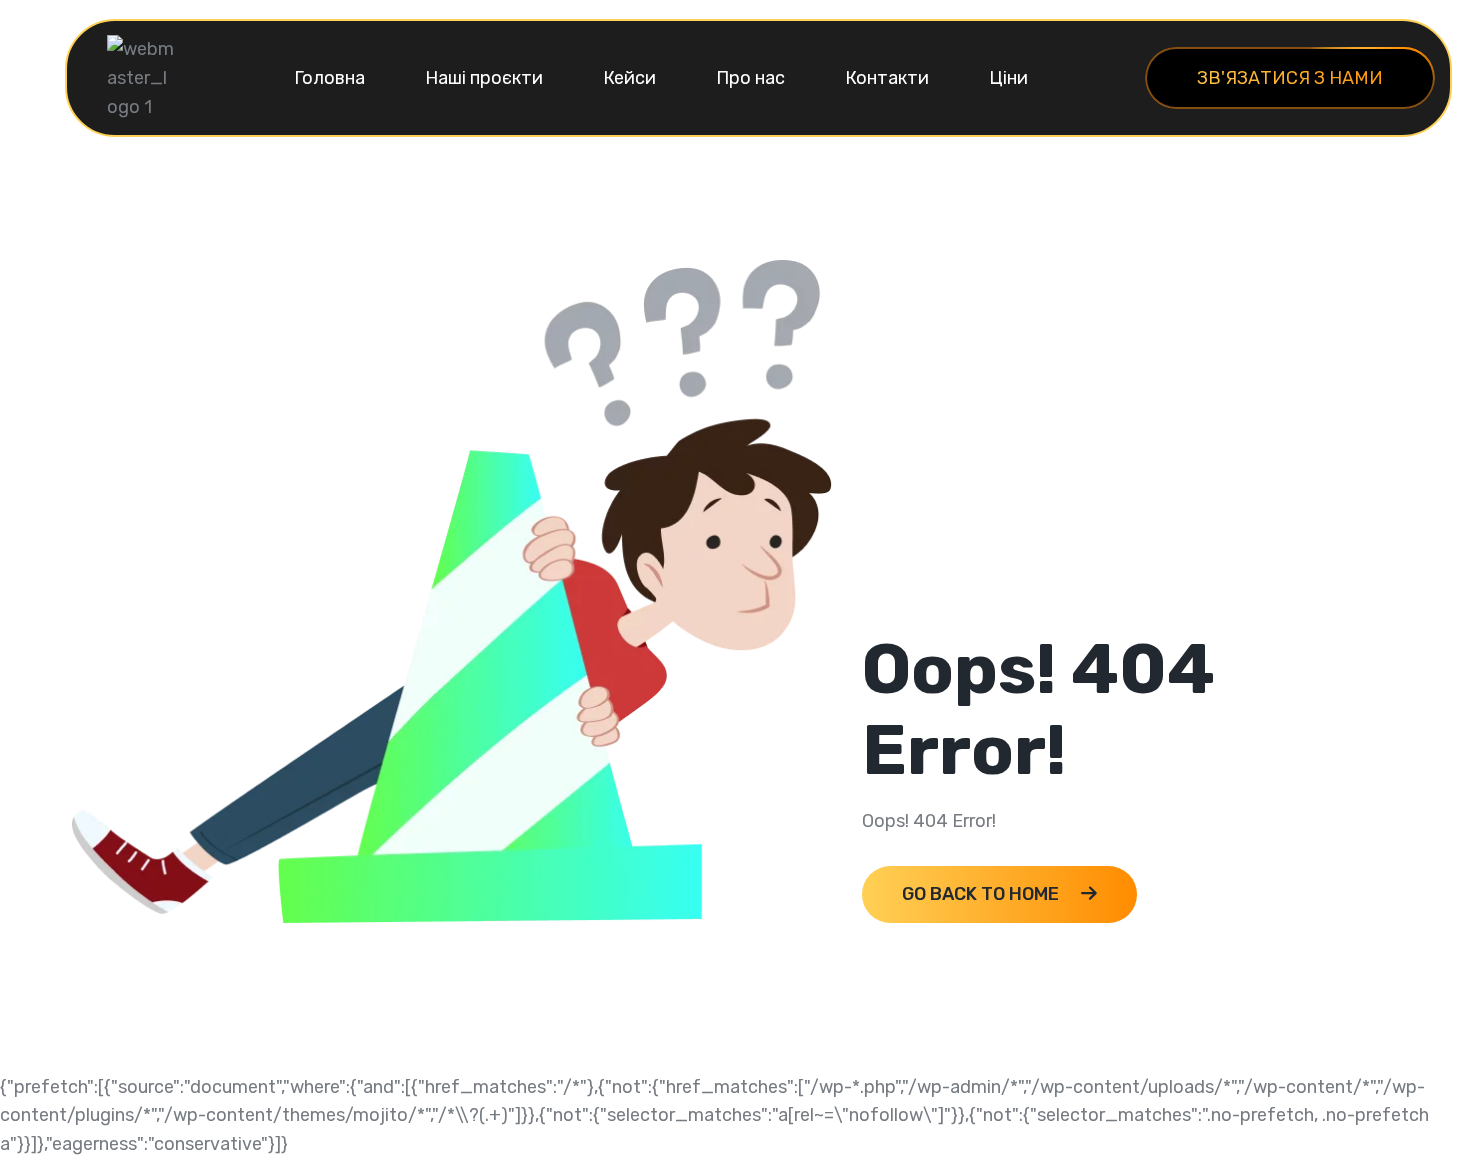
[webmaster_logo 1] (142, 77)
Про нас (750, 78)
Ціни (1008, 78)
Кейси (629, 78)
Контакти (887, 78)
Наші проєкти (484, 78)
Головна (329, 78)
